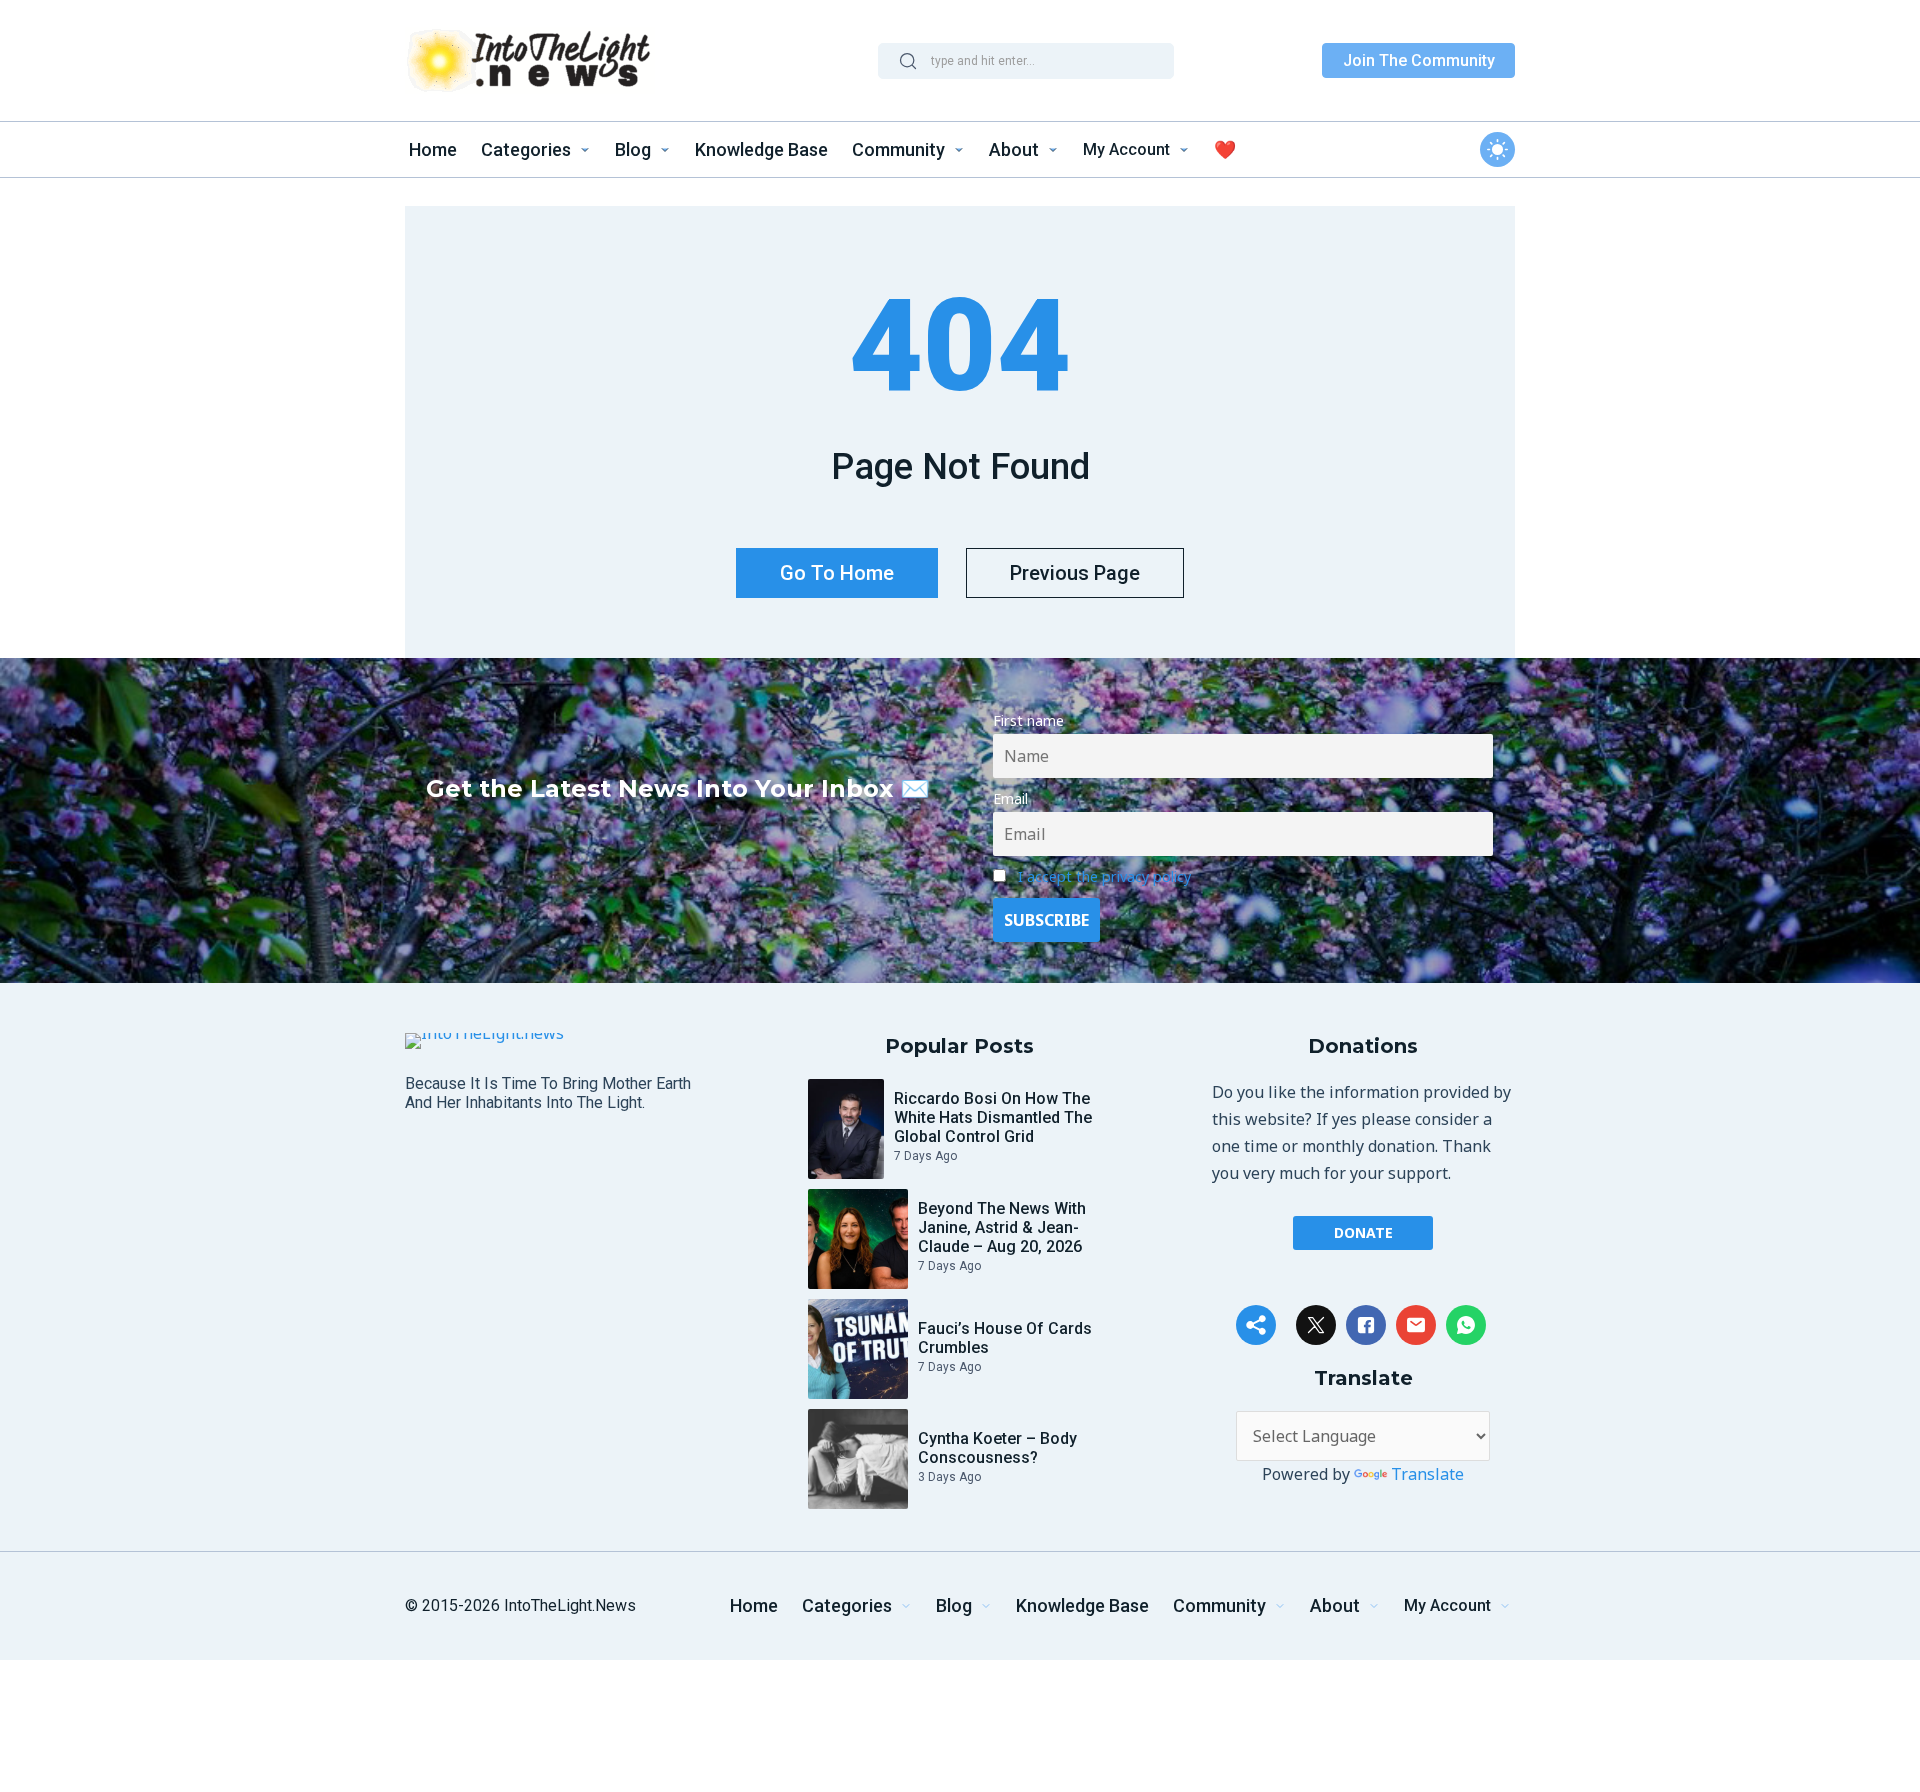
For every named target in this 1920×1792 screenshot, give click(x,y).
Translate (1427, 1474)
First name (1028, 720)
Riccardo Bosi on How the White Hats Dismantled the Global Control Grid (993, 1117)
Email (1010, 798)
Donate (1363, 1232)
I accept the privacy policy (1104, 876)
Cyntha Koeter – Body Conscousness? (997, 1448)
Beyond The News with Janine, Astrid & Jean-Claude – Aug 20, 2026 (1002, 1227)
